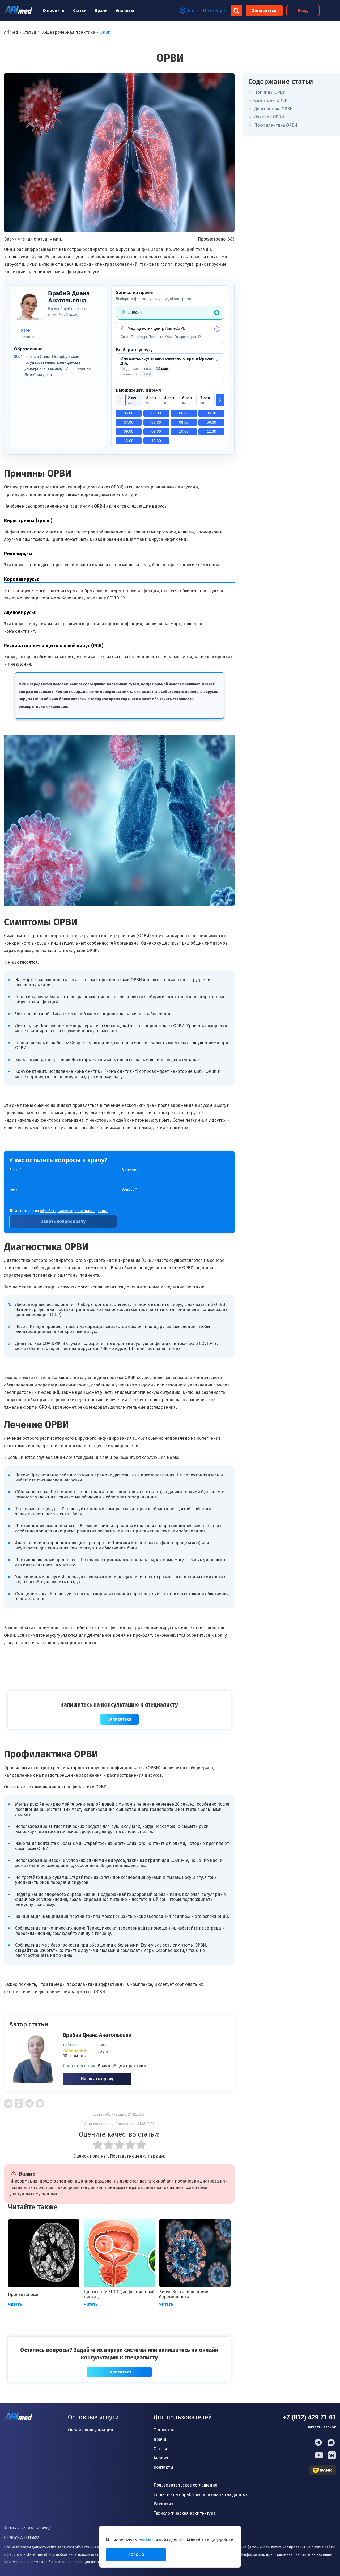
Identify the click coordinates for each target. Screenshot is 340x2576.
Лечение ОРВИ (269, 117)
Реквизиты (165, 2504)
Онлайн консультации (91, 2430)
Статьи (80, 10)
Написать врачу (97, 2079)
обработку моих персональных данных (74, 1211)
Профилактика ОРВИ (276, 125)
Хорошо (136, 2554)
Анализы (125, 10)
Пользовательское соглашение (185, 2485)
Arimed (11, 32)
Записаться (264, 10)
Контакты (163, 2467)
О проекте (54, 10)
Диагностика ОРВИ (273, 109)
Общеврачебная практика (68, 32)
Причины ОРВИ (270, 92)
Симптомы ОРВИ (271, 100)
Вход (303, 10)
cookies (146, 2540)
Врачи (101, 10)
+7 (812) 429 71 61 (309, 2417)
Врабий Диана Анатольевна (97, 2035)
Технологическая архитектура (185, 2513)
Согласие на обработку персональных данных (201, 2495)
